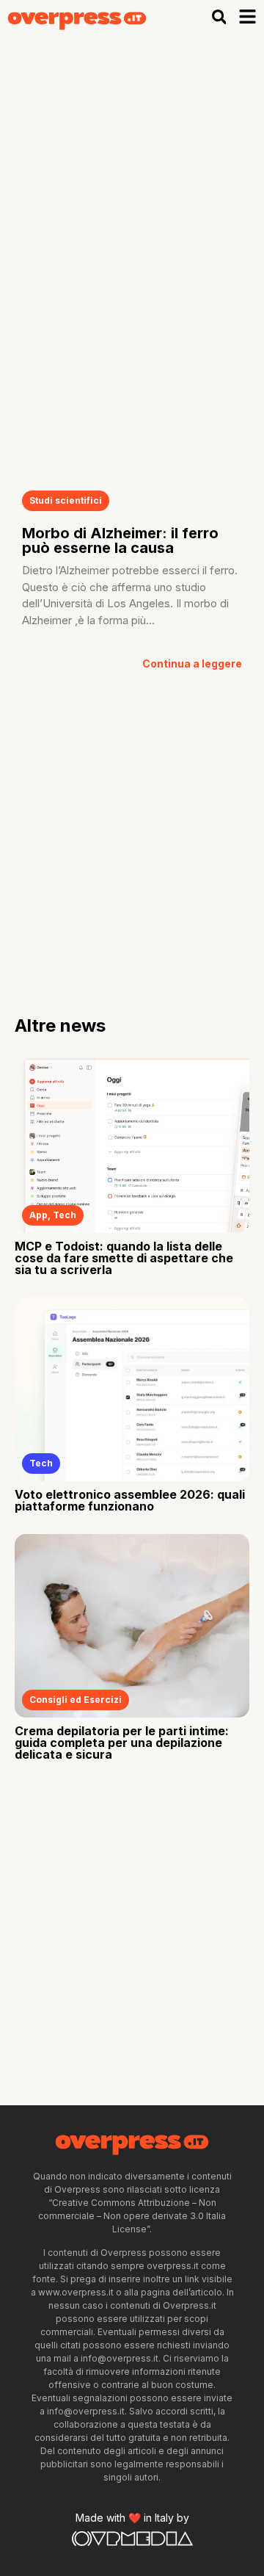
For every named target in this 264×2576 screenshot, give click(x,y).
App (38, 1215)
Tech (65, 1215)
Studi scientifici (66, 500)
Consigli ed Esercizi (76, 1700)
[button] (219, 17)
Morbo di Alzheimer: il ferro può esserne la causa (120, 540)
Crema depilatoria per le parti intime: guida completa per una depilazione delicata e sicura (122, 1743)
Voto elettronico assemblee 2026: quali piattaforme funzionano (130, 1500)
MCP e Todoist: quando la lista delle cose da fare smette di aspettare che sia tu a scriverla (124, 1258)
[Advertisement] (132, 173)
